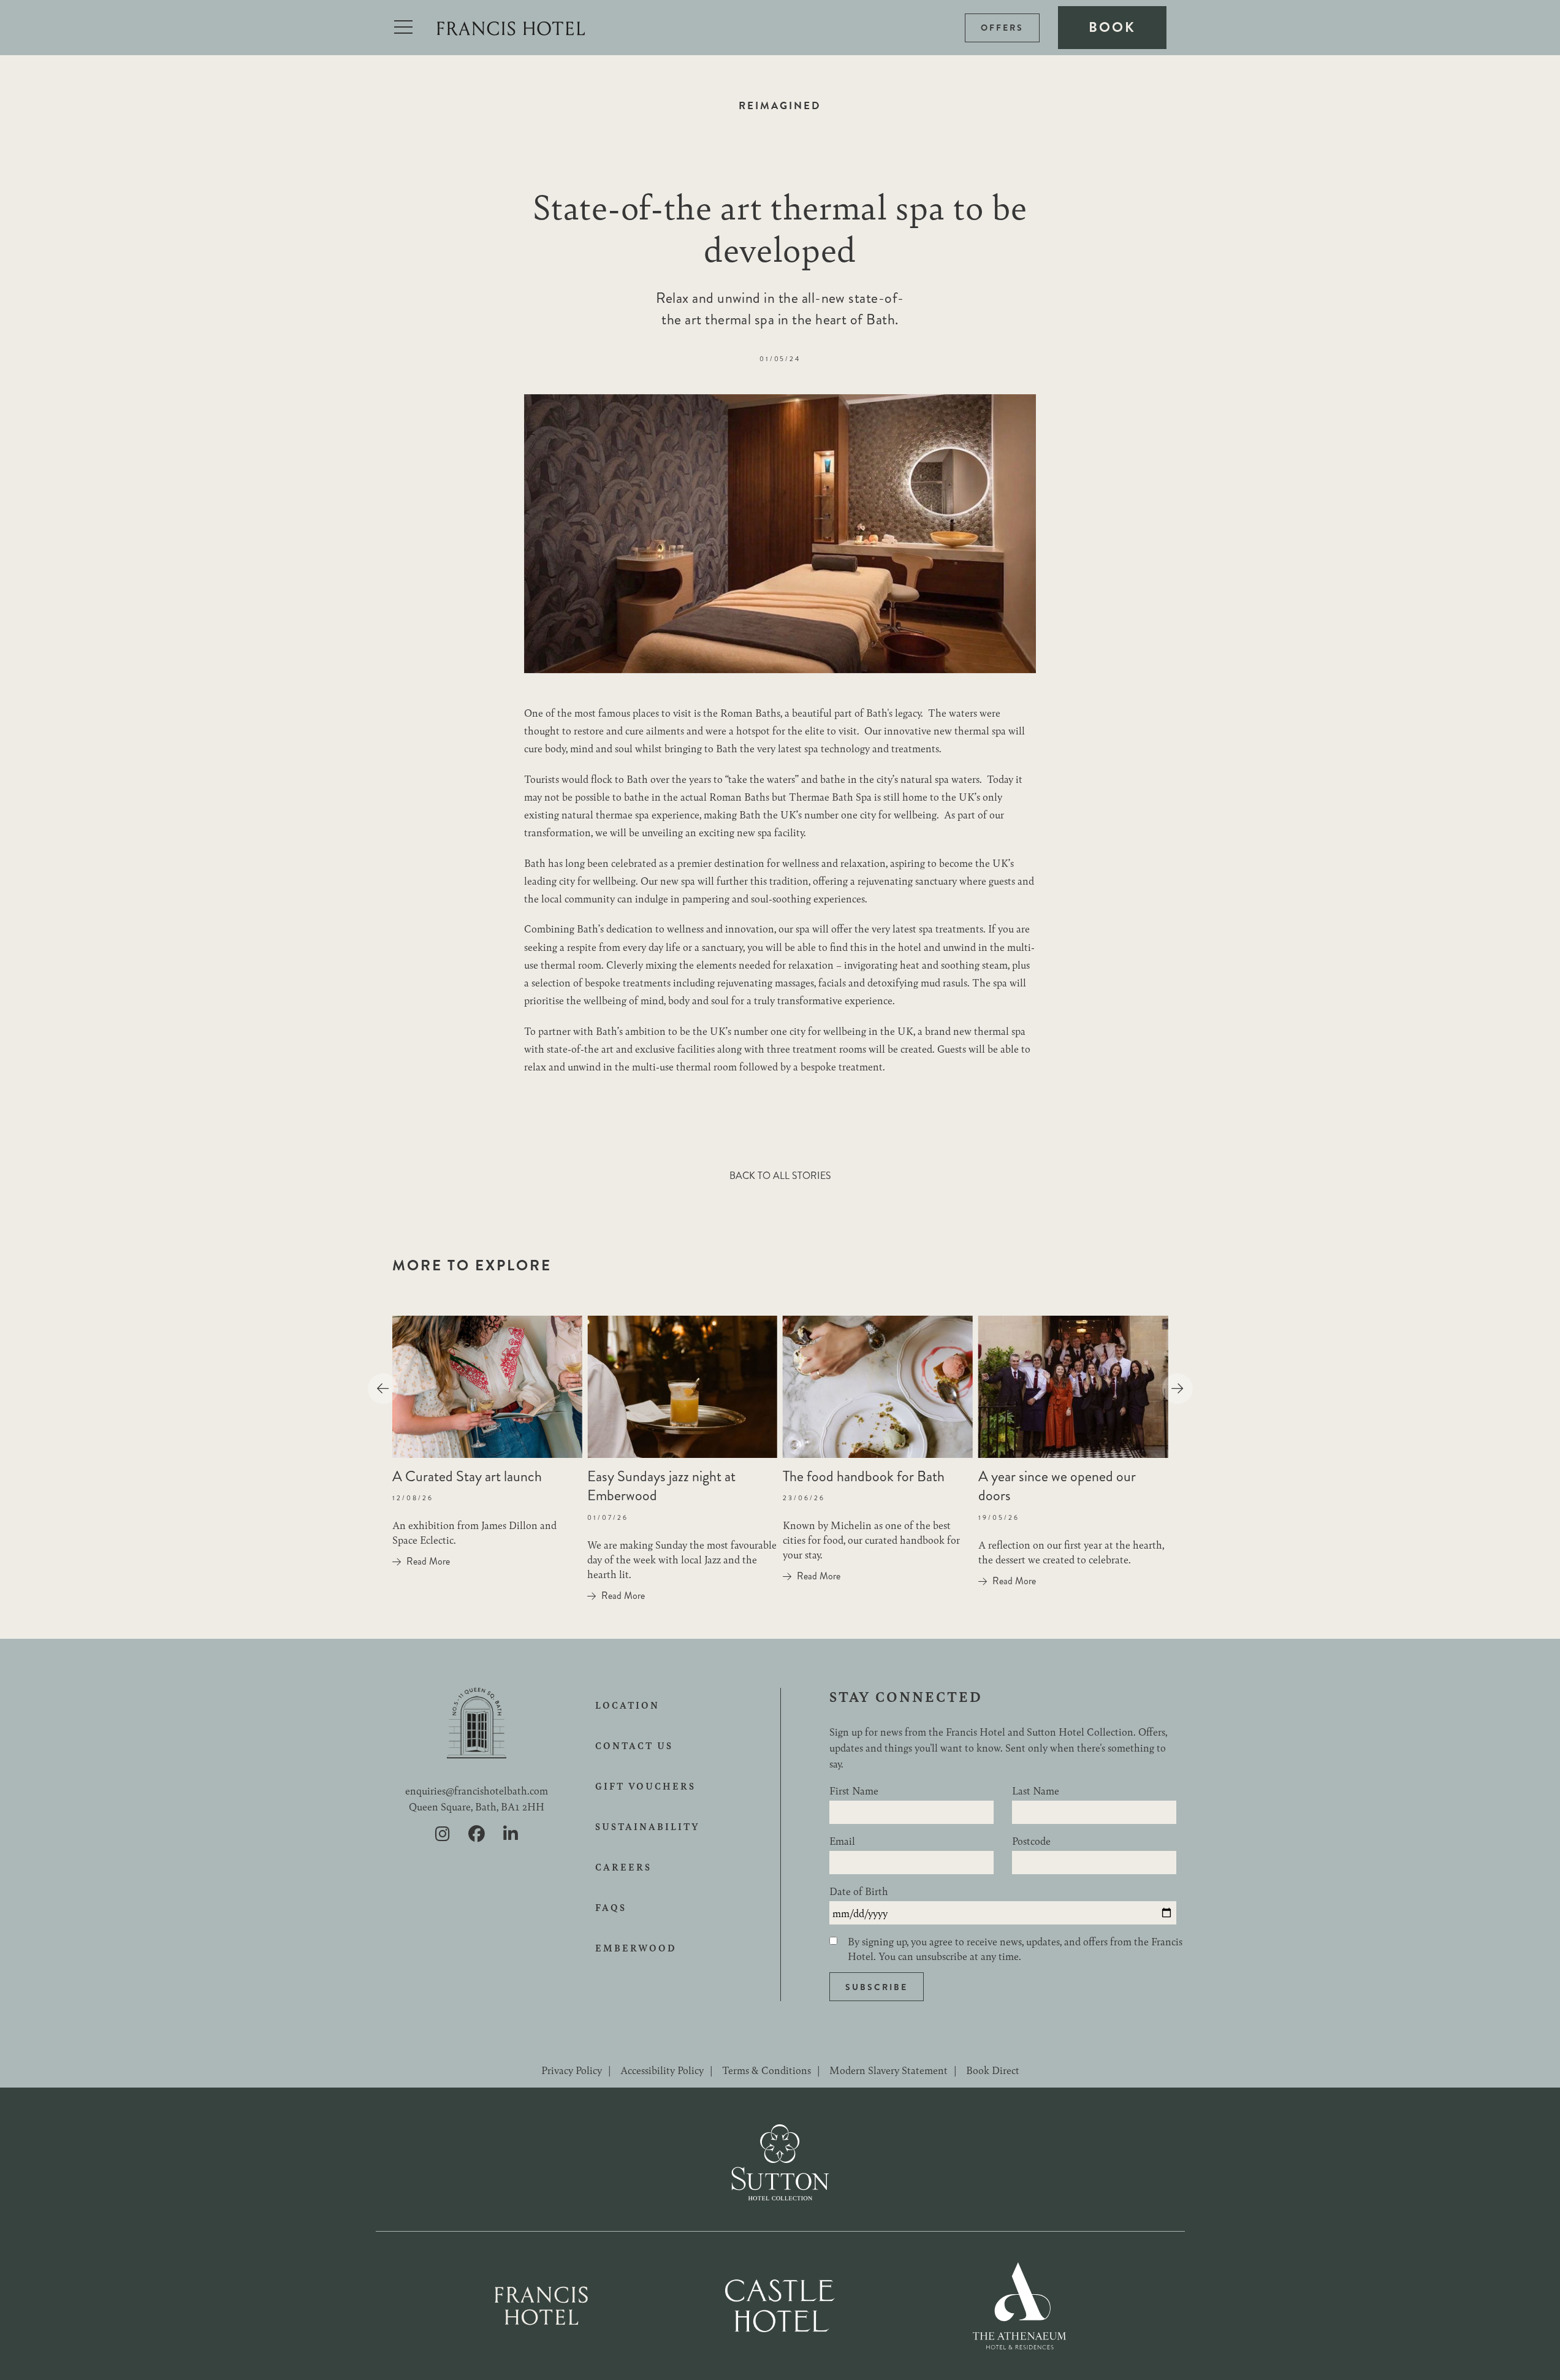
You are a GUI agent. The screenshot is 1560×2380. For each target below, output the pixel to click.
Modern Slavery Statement (888, 2070)
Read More (428, 1562)
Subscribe (877, 1987)
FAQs (611, 1907)
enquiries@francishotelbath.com (477, 1790)
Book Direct (993, 2070)
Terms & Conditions (767, 2070)
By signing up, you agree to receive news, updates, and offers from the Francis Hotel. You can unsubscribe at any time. (1015, 1948)
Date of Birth (859, 1891)
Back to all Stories (780, 1176)
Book (1112, 27)
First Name (854, 1790)
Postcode (1031, 1840)
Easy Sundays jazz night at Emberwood (661, 1486)
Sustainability (648, 1826)
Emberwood (636, 1948)
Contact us (634, 1745)
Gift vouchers (645, 1786)
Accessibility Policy (662, 2070)
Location (627, 1705)
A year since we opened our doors (1057, 1486)
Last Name (1036, 1790)
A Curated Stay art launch (467, 1476)
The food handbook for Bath (864, 1476)
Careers (623, 1867)
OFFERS (1002, 28)
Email (842, 1840)
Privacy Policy (572, 2070)
